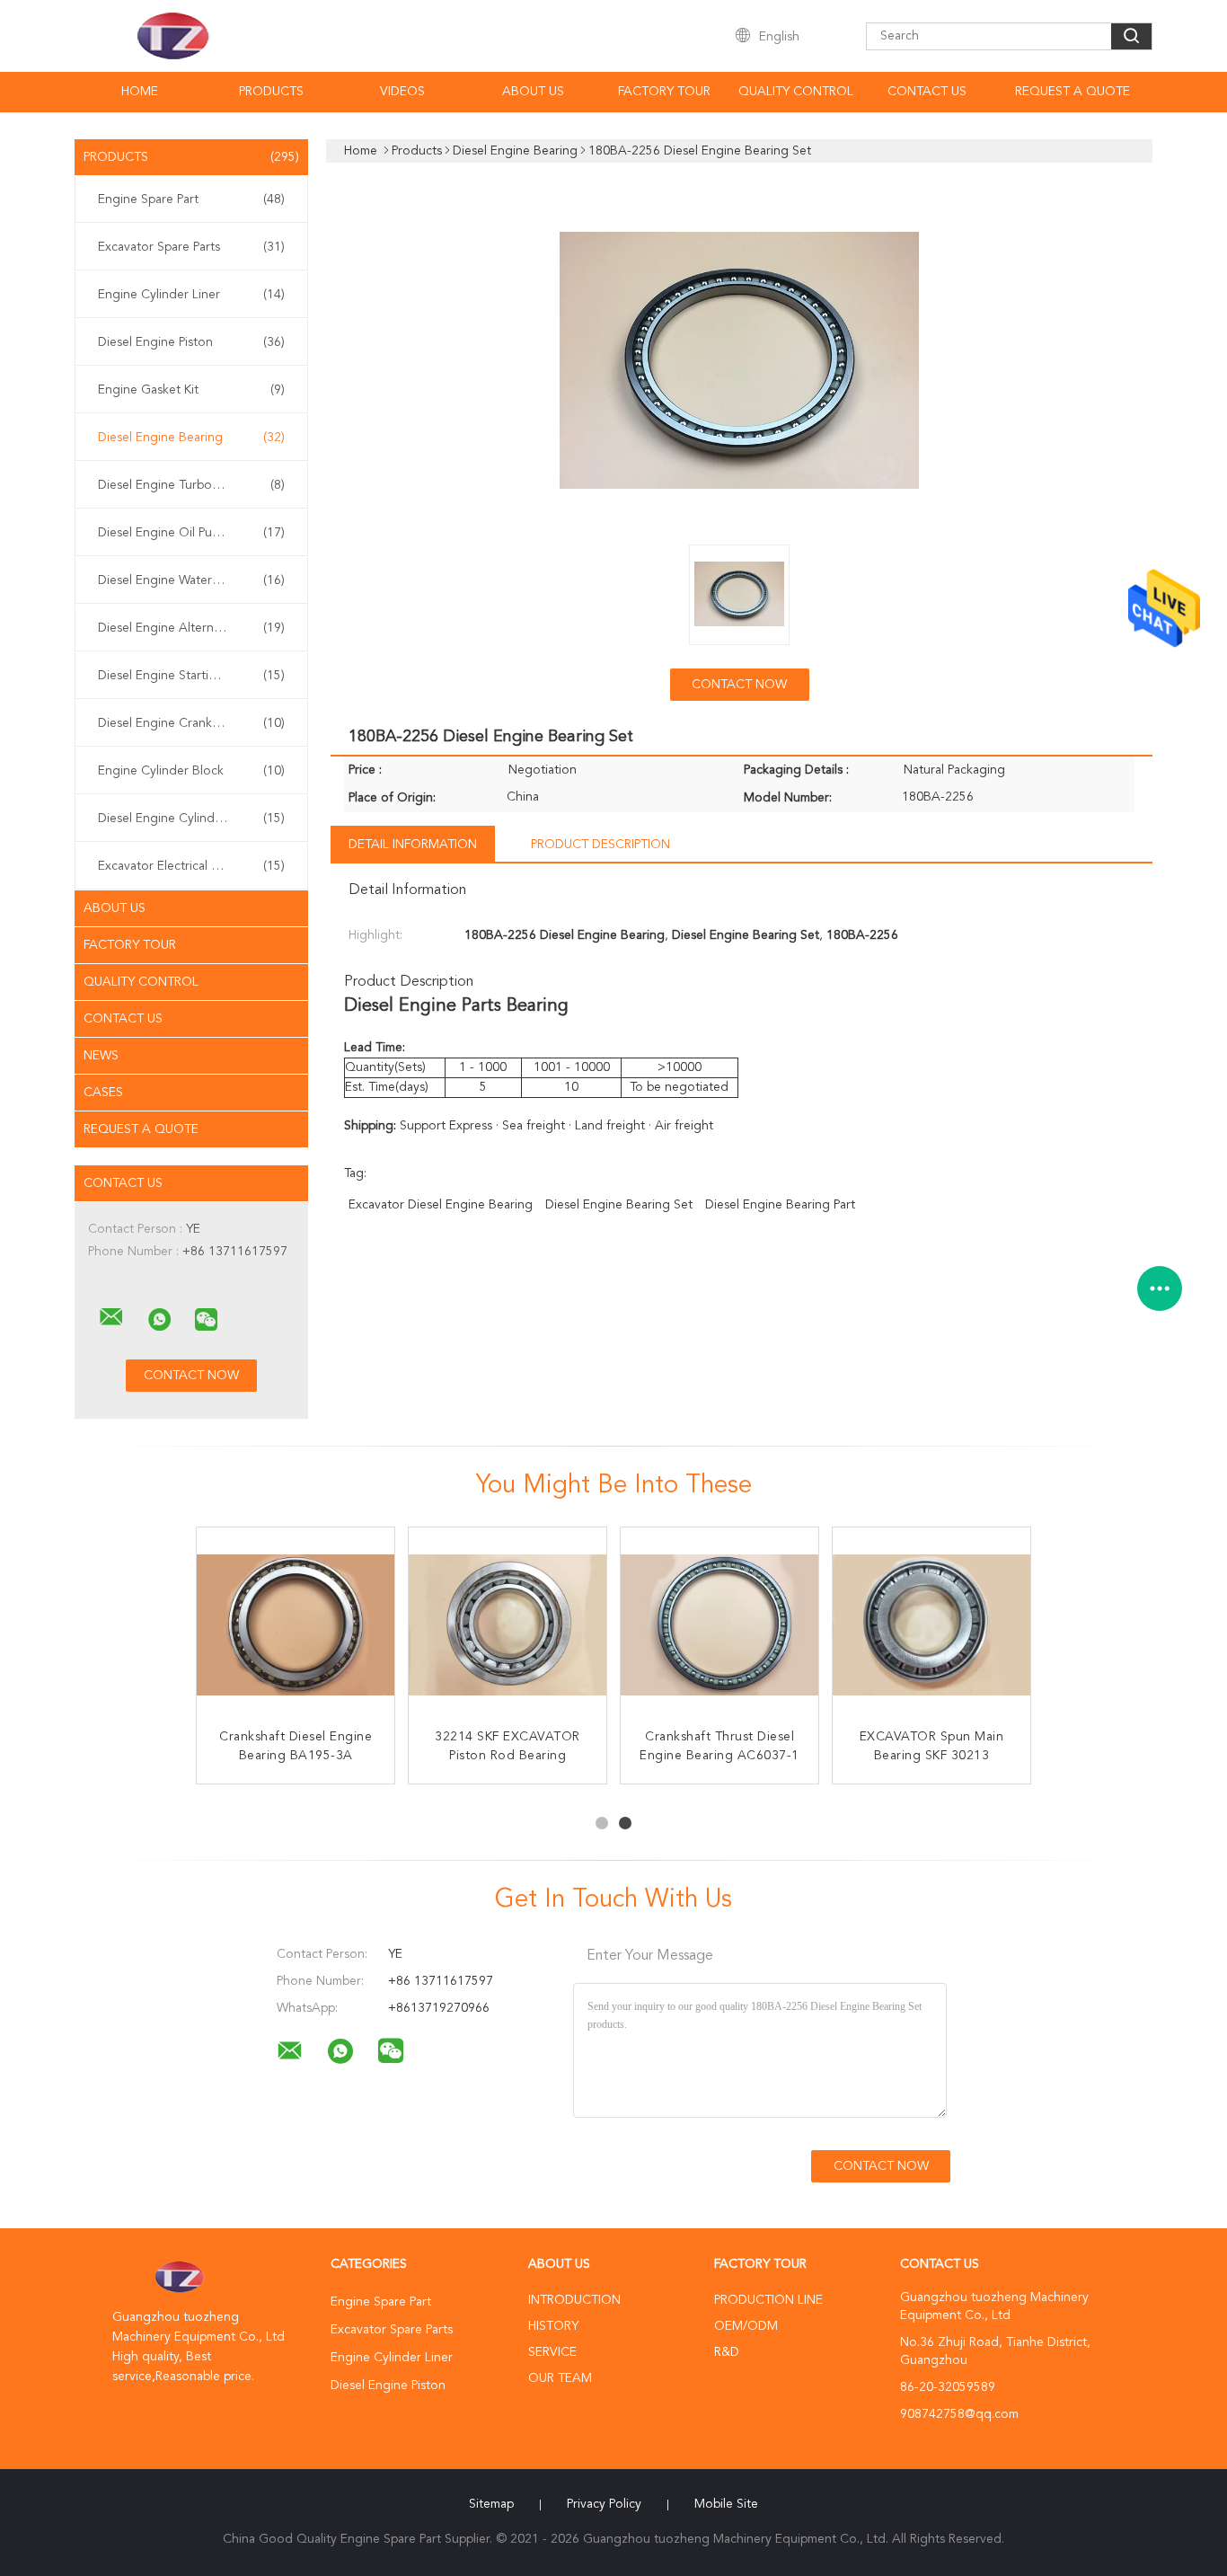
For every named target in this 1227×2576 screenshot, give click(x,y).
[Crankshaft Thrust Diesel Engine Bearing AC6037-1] (719, 1626)
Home (140, 92)
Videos (402, 92)
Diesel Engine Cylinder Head (191, 819)
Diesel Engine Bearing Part (780, 1205)
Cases (103, 1093)
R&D (727, 2352)
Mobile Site (726, 2504)
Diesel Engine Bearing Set (619, 1205)
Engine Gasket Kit (191, 390)
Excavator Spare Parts (191, 247)
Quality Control (796, 92)
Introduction (574, 2300)
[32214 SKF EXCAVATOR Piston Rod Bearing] (508, 1626)
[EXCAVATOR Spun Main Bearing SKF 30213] (931, 1626)
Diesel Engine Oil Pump (191, 533)
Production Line (768, 2300)
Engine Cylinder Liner (191, 295)
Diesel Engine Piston (191, 342)
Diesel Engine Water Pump (191, 580)
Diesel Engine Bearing (191, 438)
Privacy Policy (604, 2504)
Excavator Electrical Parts (191, 866)
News (101, 1056)
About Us (533, 92)
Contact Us (927, 92)
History (553, 2326)
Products (271, 92)
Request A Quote (1073, 92)
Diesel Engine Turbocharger (191, 485)
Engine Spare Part (191, 199)
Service (552, 2352)
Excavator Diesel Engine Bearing (441, 1205)
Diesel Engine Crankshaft (191, 723)
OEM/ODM (746, 2326)
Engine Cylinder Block (191, 771)
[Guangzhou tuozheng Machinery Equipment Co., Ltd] (111, 1317)
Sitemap (491, 2504)
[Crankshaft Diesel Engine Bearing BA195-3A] (296, 1626)
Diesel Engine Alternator (191, 628)
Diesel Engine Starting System (191, 676)
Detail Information (413, 845)
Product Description (600, 845)
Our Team (560, 2378)
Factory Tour (664, 92)
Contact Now (739, 685)
